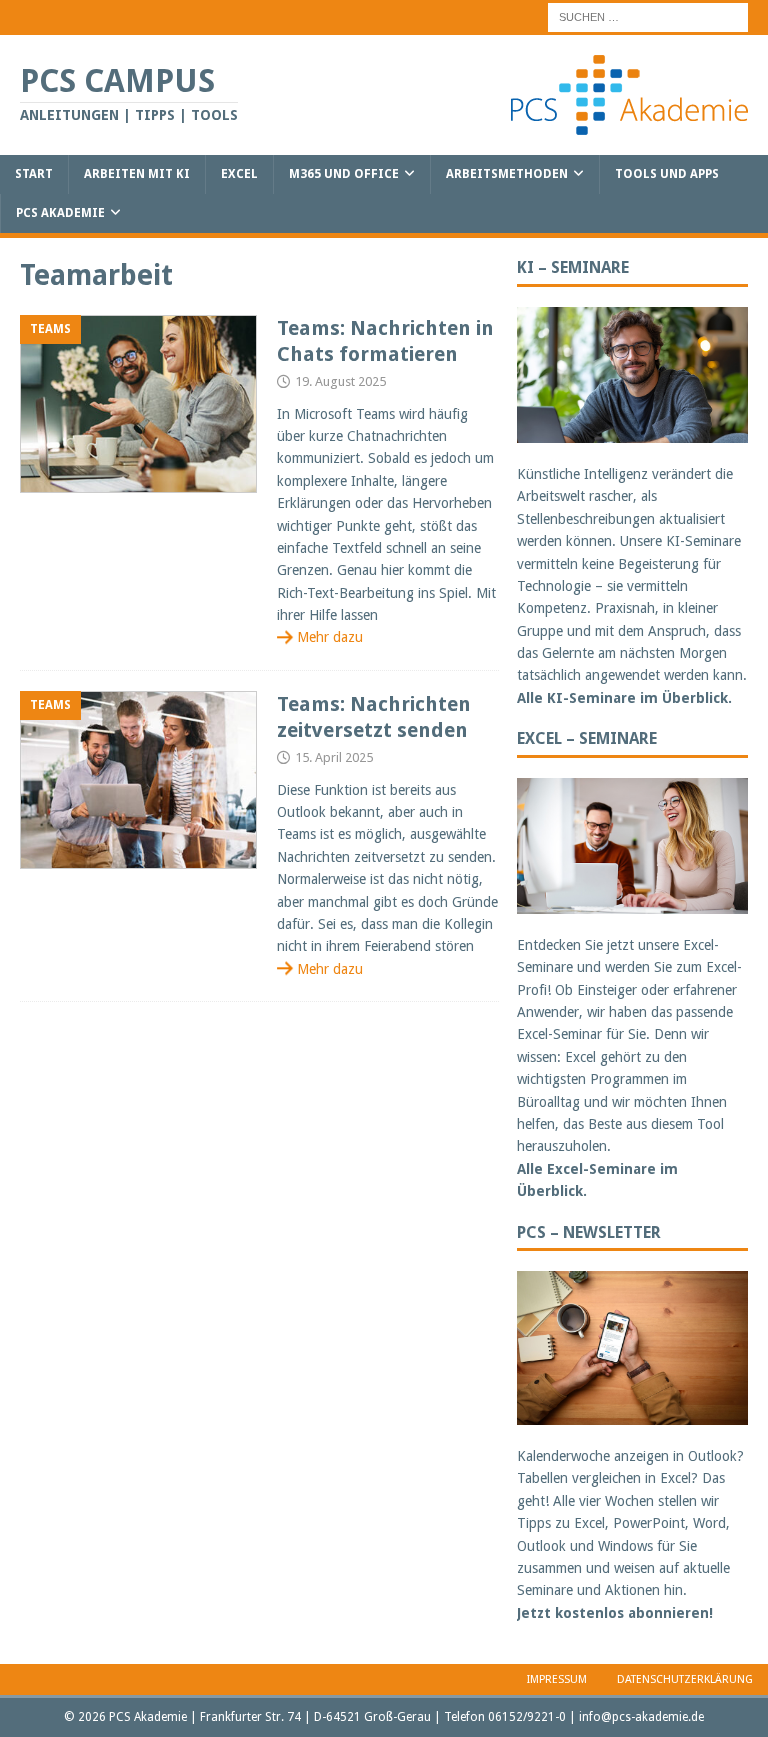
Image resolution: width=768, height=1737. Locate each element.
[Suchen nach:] (648, 16)
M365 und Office (344, 174)
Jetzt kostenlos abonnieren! (615, 1613)
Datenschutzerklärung (685, 1679)
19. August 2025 (340, 381)
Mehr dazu (330, 637)
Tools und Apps (667, 174)
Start (34, 174)
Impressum (557, 1679)
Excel (239, 174)
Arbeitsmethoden (507, 174)
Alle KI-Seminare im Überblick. (624, 698)
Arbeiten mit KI (137, 174)
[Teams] (138, 404)
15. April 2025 (334, 757)
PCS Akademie (60, 213)
